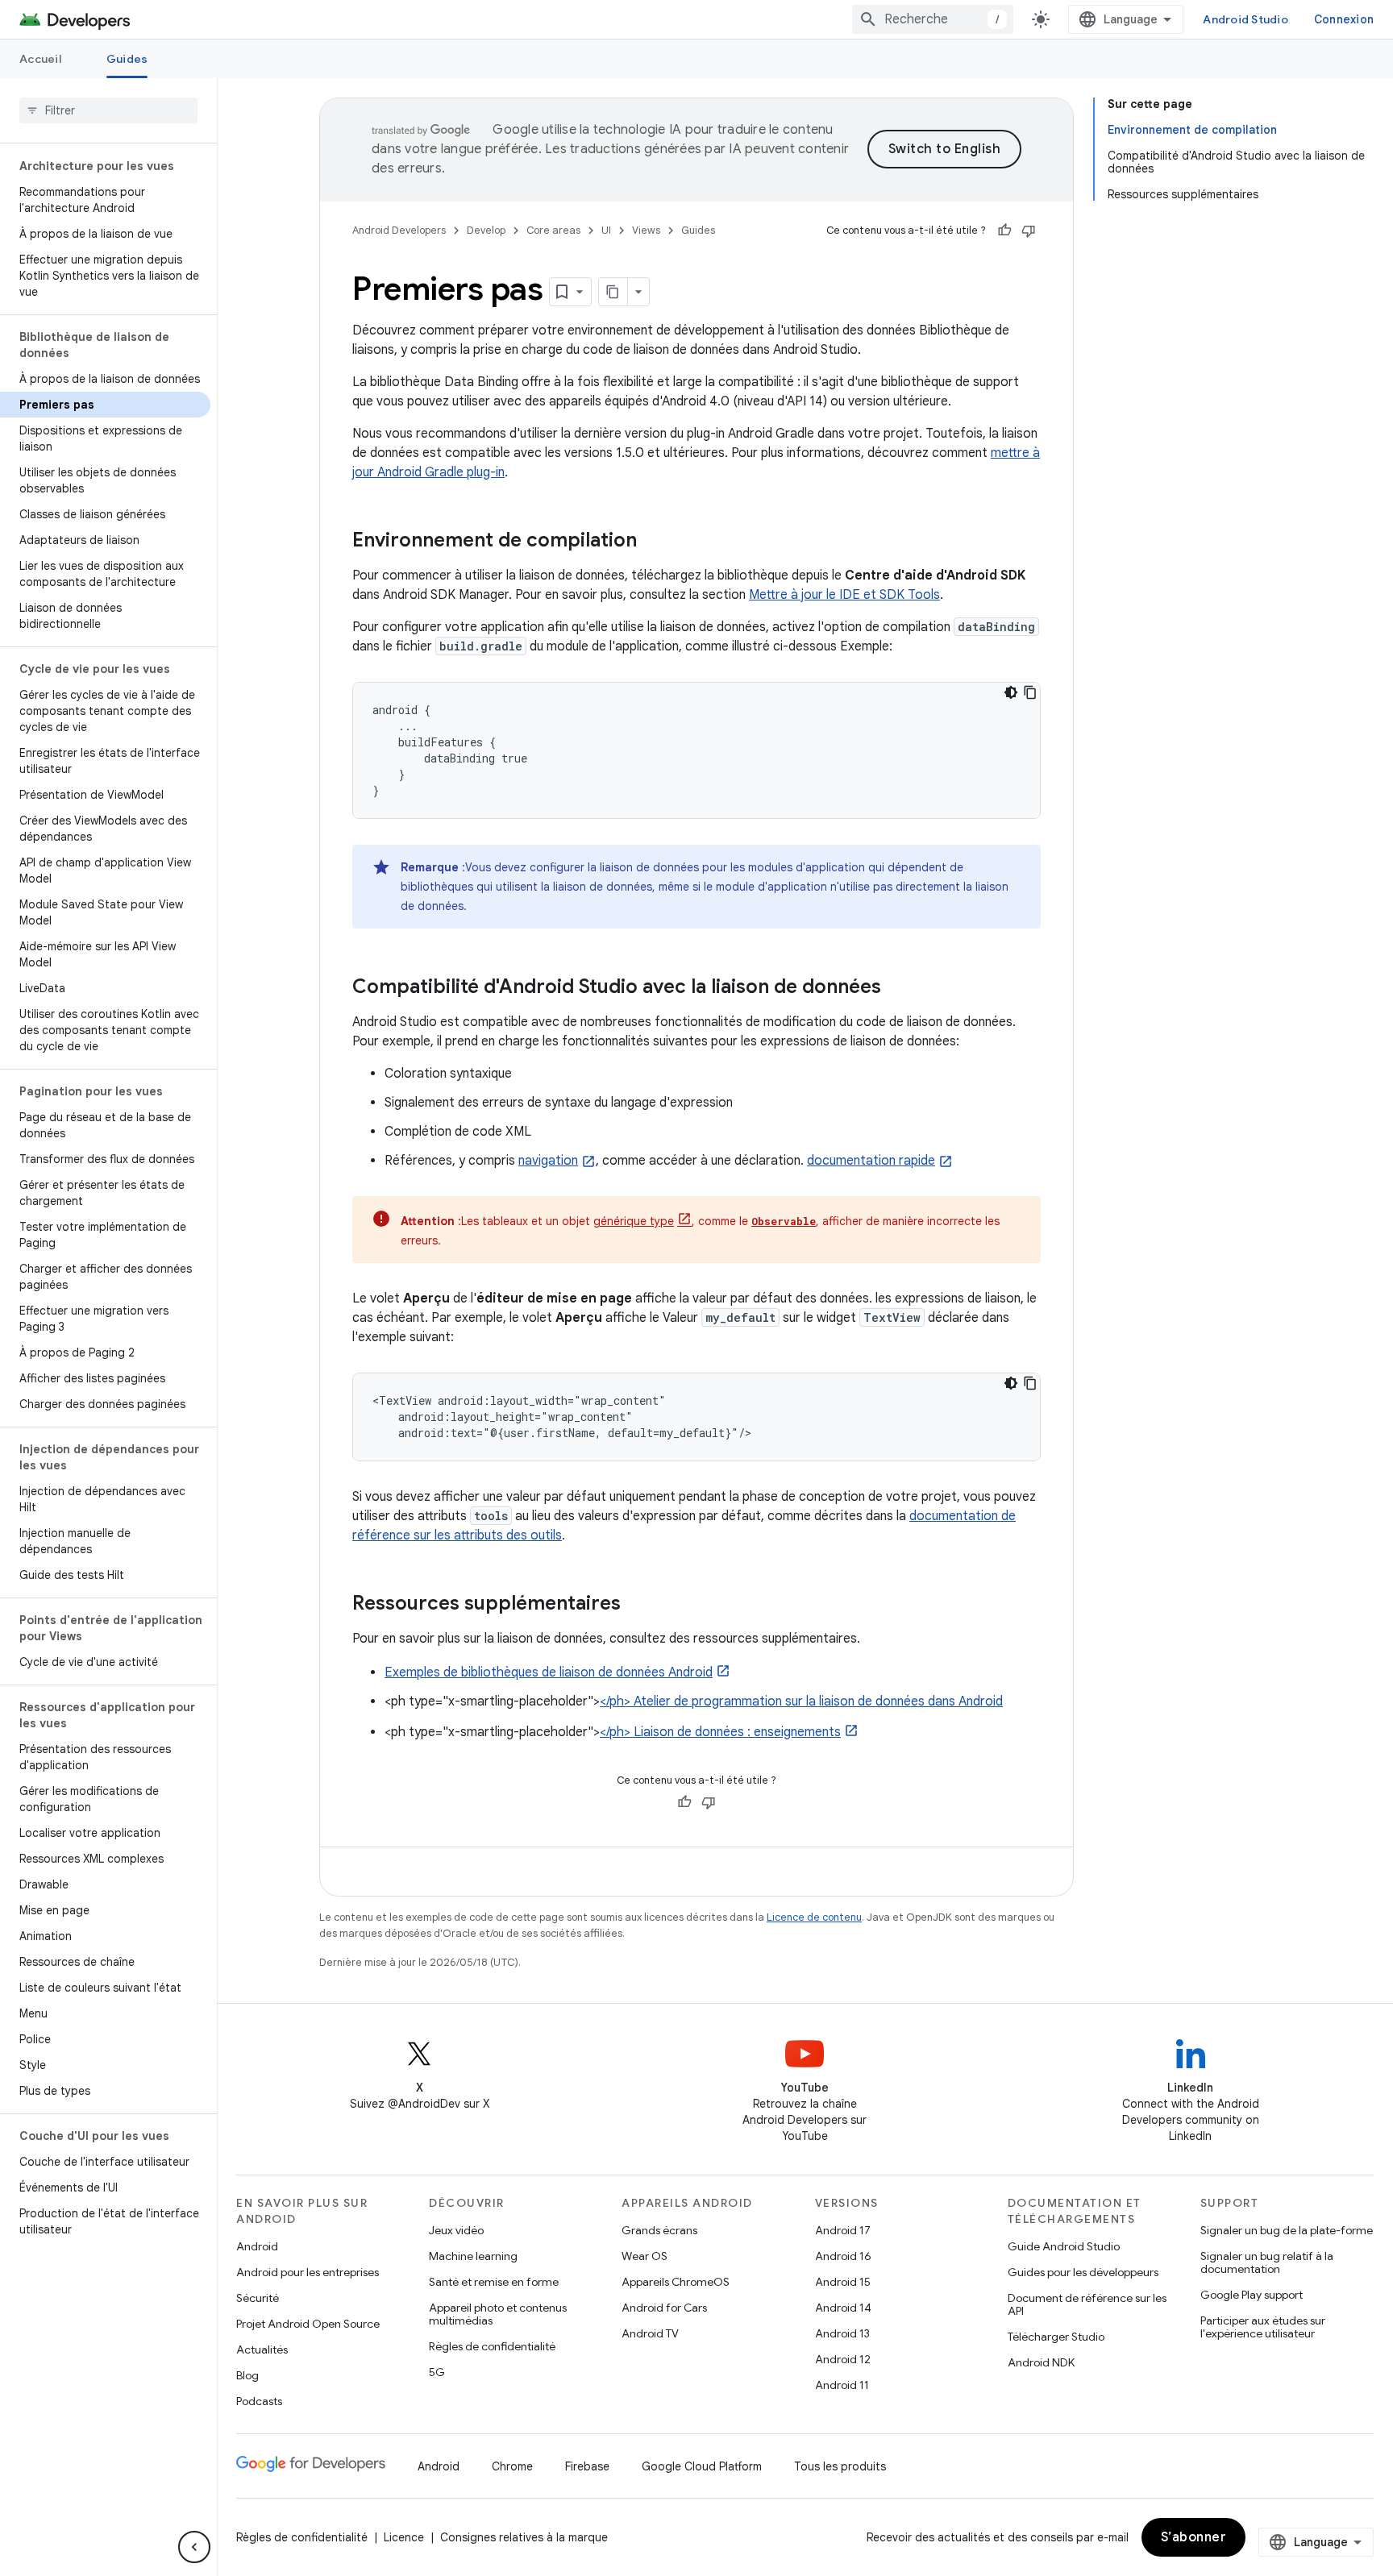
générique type (634, 1221)
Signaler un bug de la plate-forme (1287, 2230)
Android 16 (843, 2256)
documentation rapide (871, 1161)
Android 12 (843, 2359)
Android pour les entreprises (308, 2272)
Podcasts (259, 2401)
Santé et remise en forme (494, 2282)
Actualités (262, 2350)
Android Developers (399, 230)
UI (606, 230)
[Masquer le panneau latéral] (194, 2547)
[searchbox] (108, 110)
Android (257, 2246)
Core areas (553, 230)
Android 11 (842, 2385)
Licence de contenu (814, 1917)
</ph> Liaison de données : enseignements (720, 1732)
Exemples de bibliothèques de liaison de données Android (549, 1672)
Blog (247, 2375)
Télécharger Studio (1056, 2337)
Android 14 (843, 2308)
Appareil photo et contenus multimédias (498, 2314)
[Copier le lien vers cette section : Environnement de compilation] (653, 542)
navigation (548, 1161)
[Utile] (1004, 231)
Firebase (587, 2466)
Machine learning (473, 2256)
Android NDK (1041, 2362)
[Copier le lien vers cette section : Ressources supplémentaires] (637, 1605)
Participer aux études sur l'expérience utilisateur (1263, 2327)
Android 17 (843, 2230)
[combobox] (933, 19)
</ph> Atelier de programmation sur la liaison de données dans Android (801, 1701)
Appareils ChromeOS (676, 2282)
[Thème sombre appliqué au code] (1011, 692)
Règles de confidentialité (492, 2346)
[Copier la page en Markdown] (613, 292)
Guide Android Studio (1064, 2246)
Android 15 (843, 2282)
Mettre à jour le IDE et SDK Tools (844, 595)
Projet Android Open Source (308, 2324)
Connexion (1344, 19)
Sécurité (258, 2298)
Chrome (512, 2466)
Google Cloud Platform (702, 2466)
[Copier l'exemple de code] (1030, 692)
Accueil (40, 59)
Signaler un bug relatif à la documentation (1267, 2262)
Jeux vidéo (456, 2230)
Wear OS (645, 2256)
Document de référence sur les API (1087, 2304)
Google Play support (1252, 2295)
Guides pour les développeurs (1083, 2272)
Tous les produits (840, 2466)
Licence (404, 2537)
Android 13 (842, 2333)
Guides (127, 59)
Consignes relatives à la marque (524, 2537)
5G (437, 2372)
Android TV (650, 2333)
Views (646, 230)
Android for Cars (664, 2308)
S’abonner (1194, 2537)
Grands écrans (659, 2230)
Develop (486, 230)
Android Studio (1245, 19)
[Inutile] (1029, 231)
